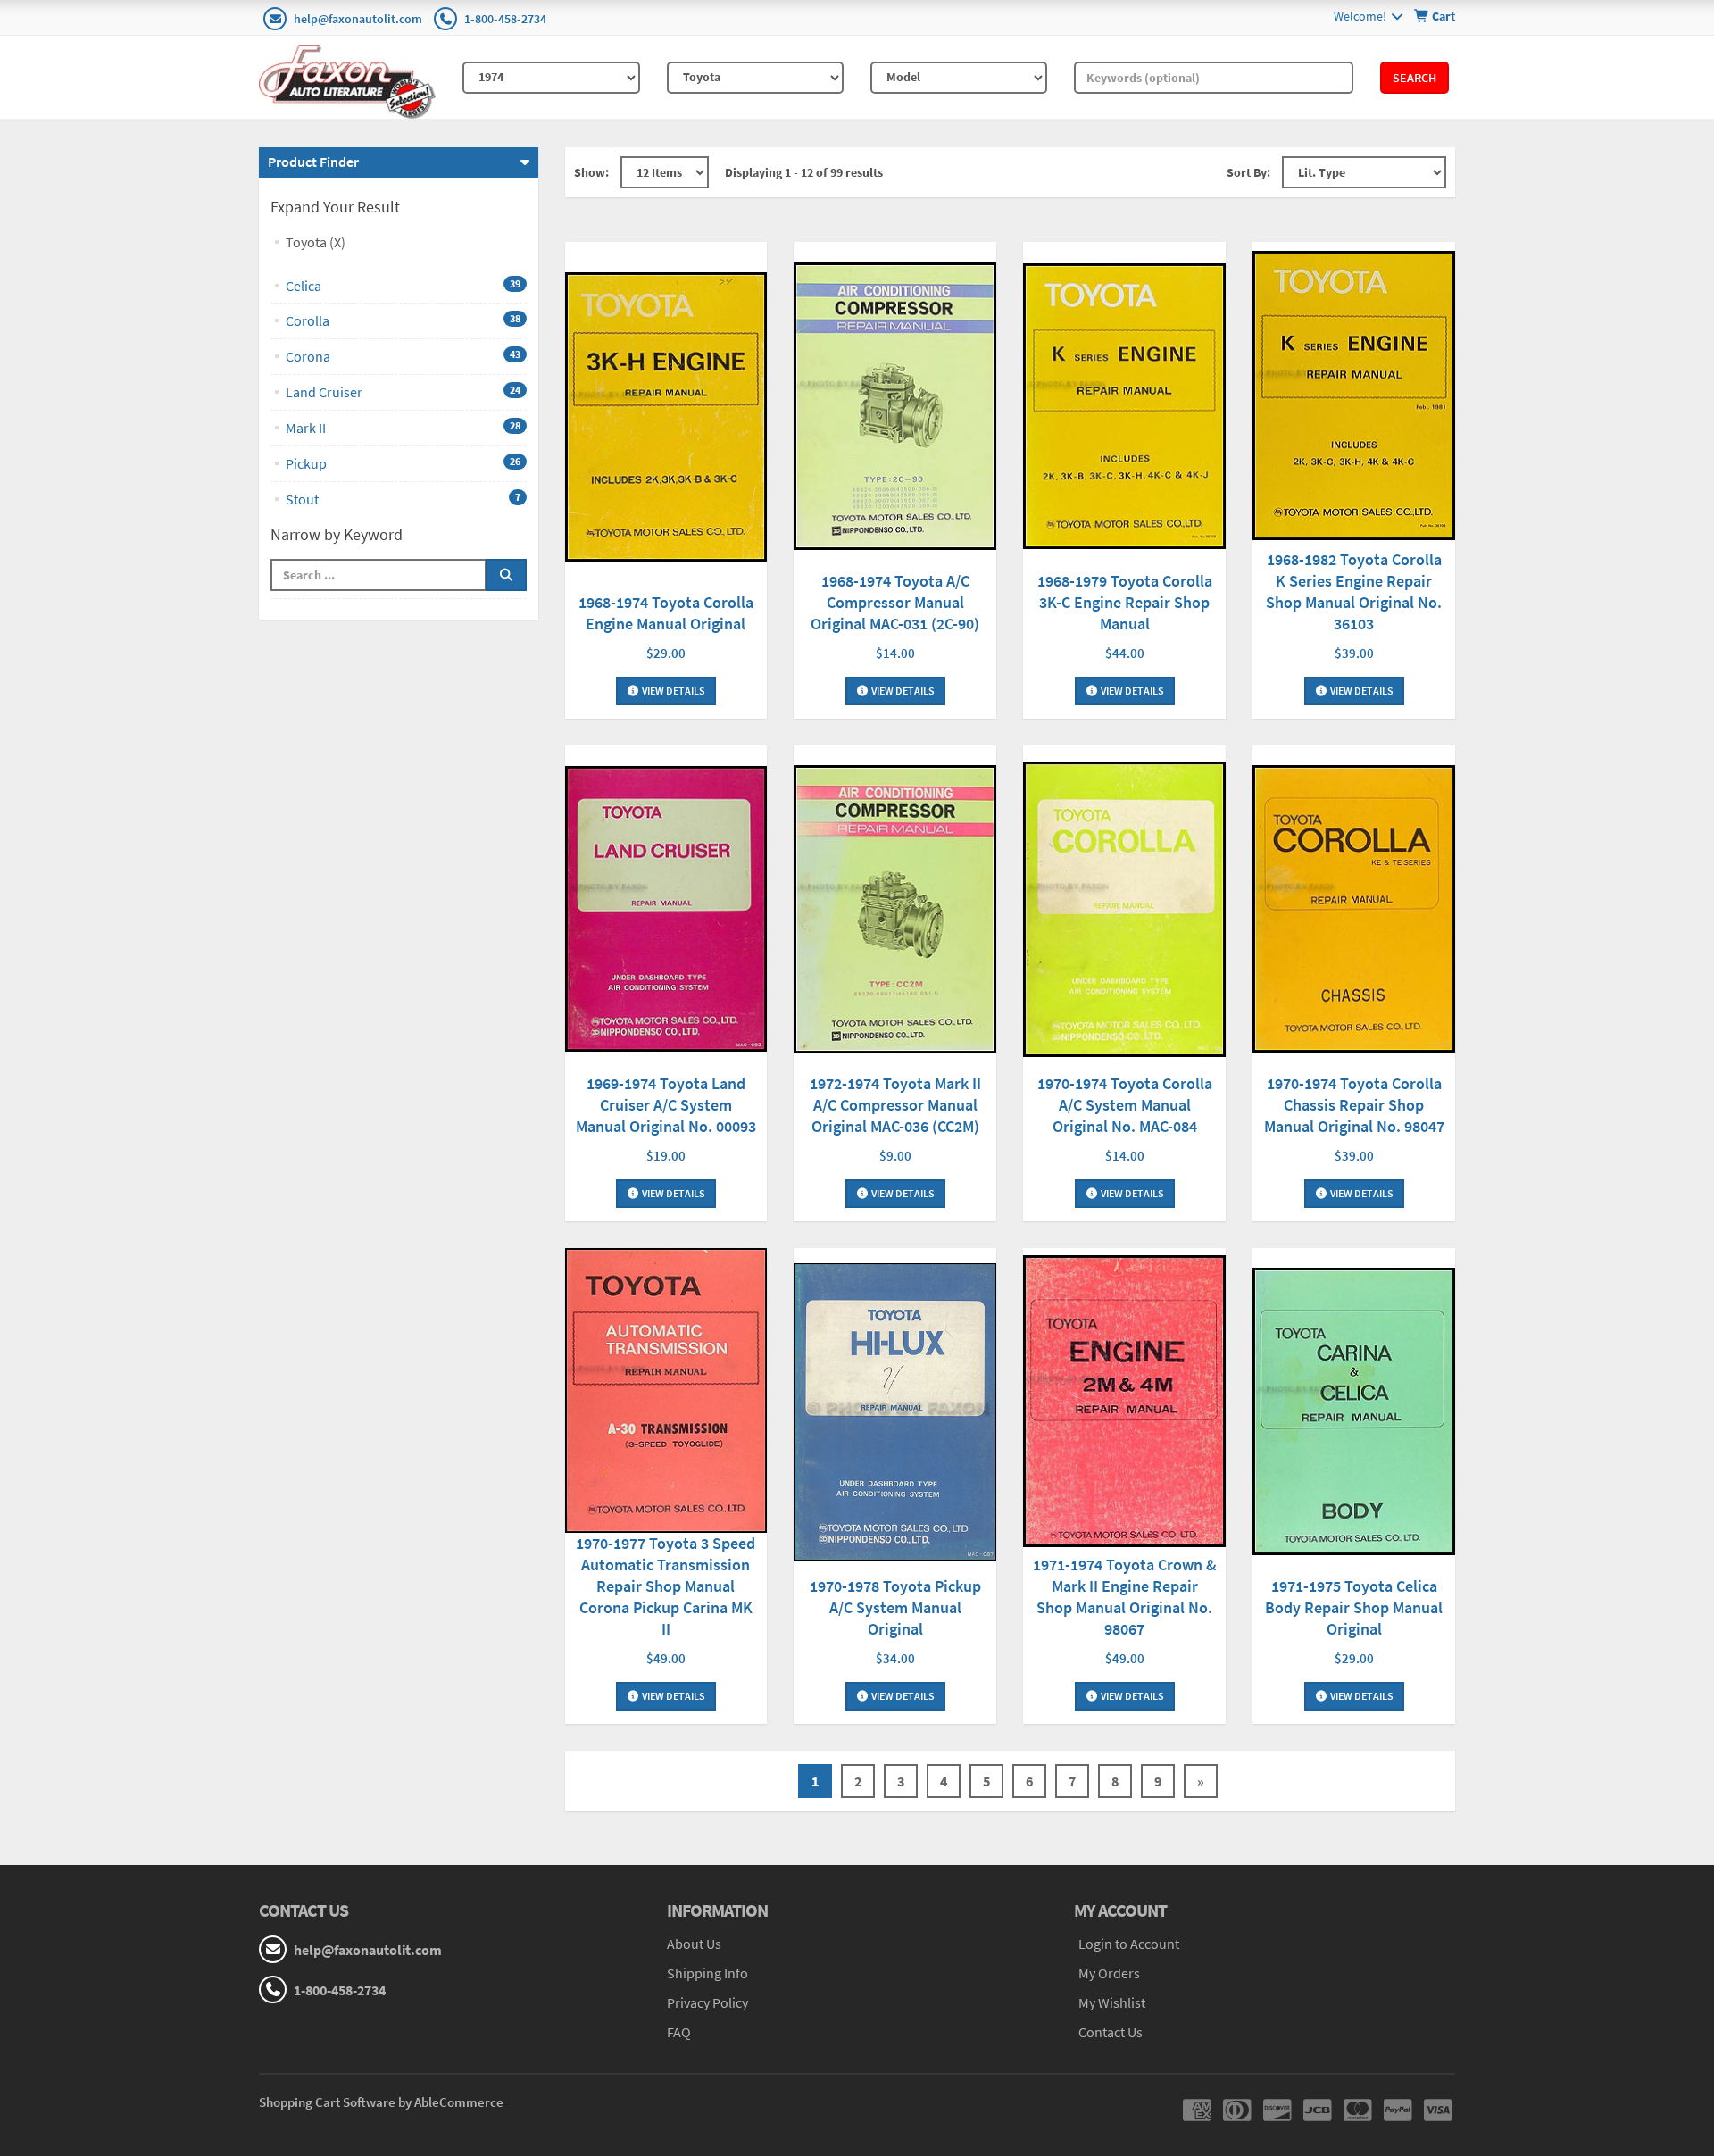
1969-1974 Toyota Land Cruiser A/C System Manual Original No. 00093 (666, 1105)
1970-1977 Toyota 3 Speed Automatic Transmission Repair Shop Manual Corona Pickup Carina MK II (666, 1586)
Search (1414, 78)
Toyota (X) (316, 242)
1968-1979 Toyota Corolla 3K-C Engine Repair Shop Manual (1125, 602)
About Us (694, 1944)
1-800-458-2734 (505, 19)
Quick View (666, 419)
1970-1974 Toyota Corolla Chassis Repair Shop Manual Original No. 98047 (1354, 1105)
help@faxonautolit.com (358, 19)
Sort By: (1248, 172)
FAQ (679, 2032)
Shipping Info (707, 1973)
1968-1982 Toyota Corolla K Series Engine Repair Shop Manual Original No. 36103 (1354, 591)
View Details (673, 691)
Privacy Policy (707, 2002)
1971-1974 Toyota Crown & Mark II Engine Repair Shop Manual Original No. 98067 (1125, 1597)
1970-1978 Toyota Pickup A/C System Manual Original (895, 1607)
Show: (591, 172)
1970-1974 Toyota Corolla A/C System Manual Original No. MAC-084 (1125, 1105)
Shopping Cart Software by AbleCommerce (381, 2102)
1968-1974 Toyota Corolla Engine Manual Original (666, 613)
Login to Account (1129, 1944)
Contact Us (1111, 2032)
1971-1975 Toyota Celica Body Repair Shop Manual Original (1354, 1607)
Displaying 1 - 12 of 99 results (804, 172)
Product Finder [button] (313, 162)
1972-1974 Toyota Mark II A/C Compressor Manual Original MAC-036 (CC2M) (895, 1105)
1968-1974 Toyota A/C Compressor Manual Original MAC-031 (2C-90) (895, 602)
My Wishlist (1112, 2002)
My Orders (1109, 1973)
